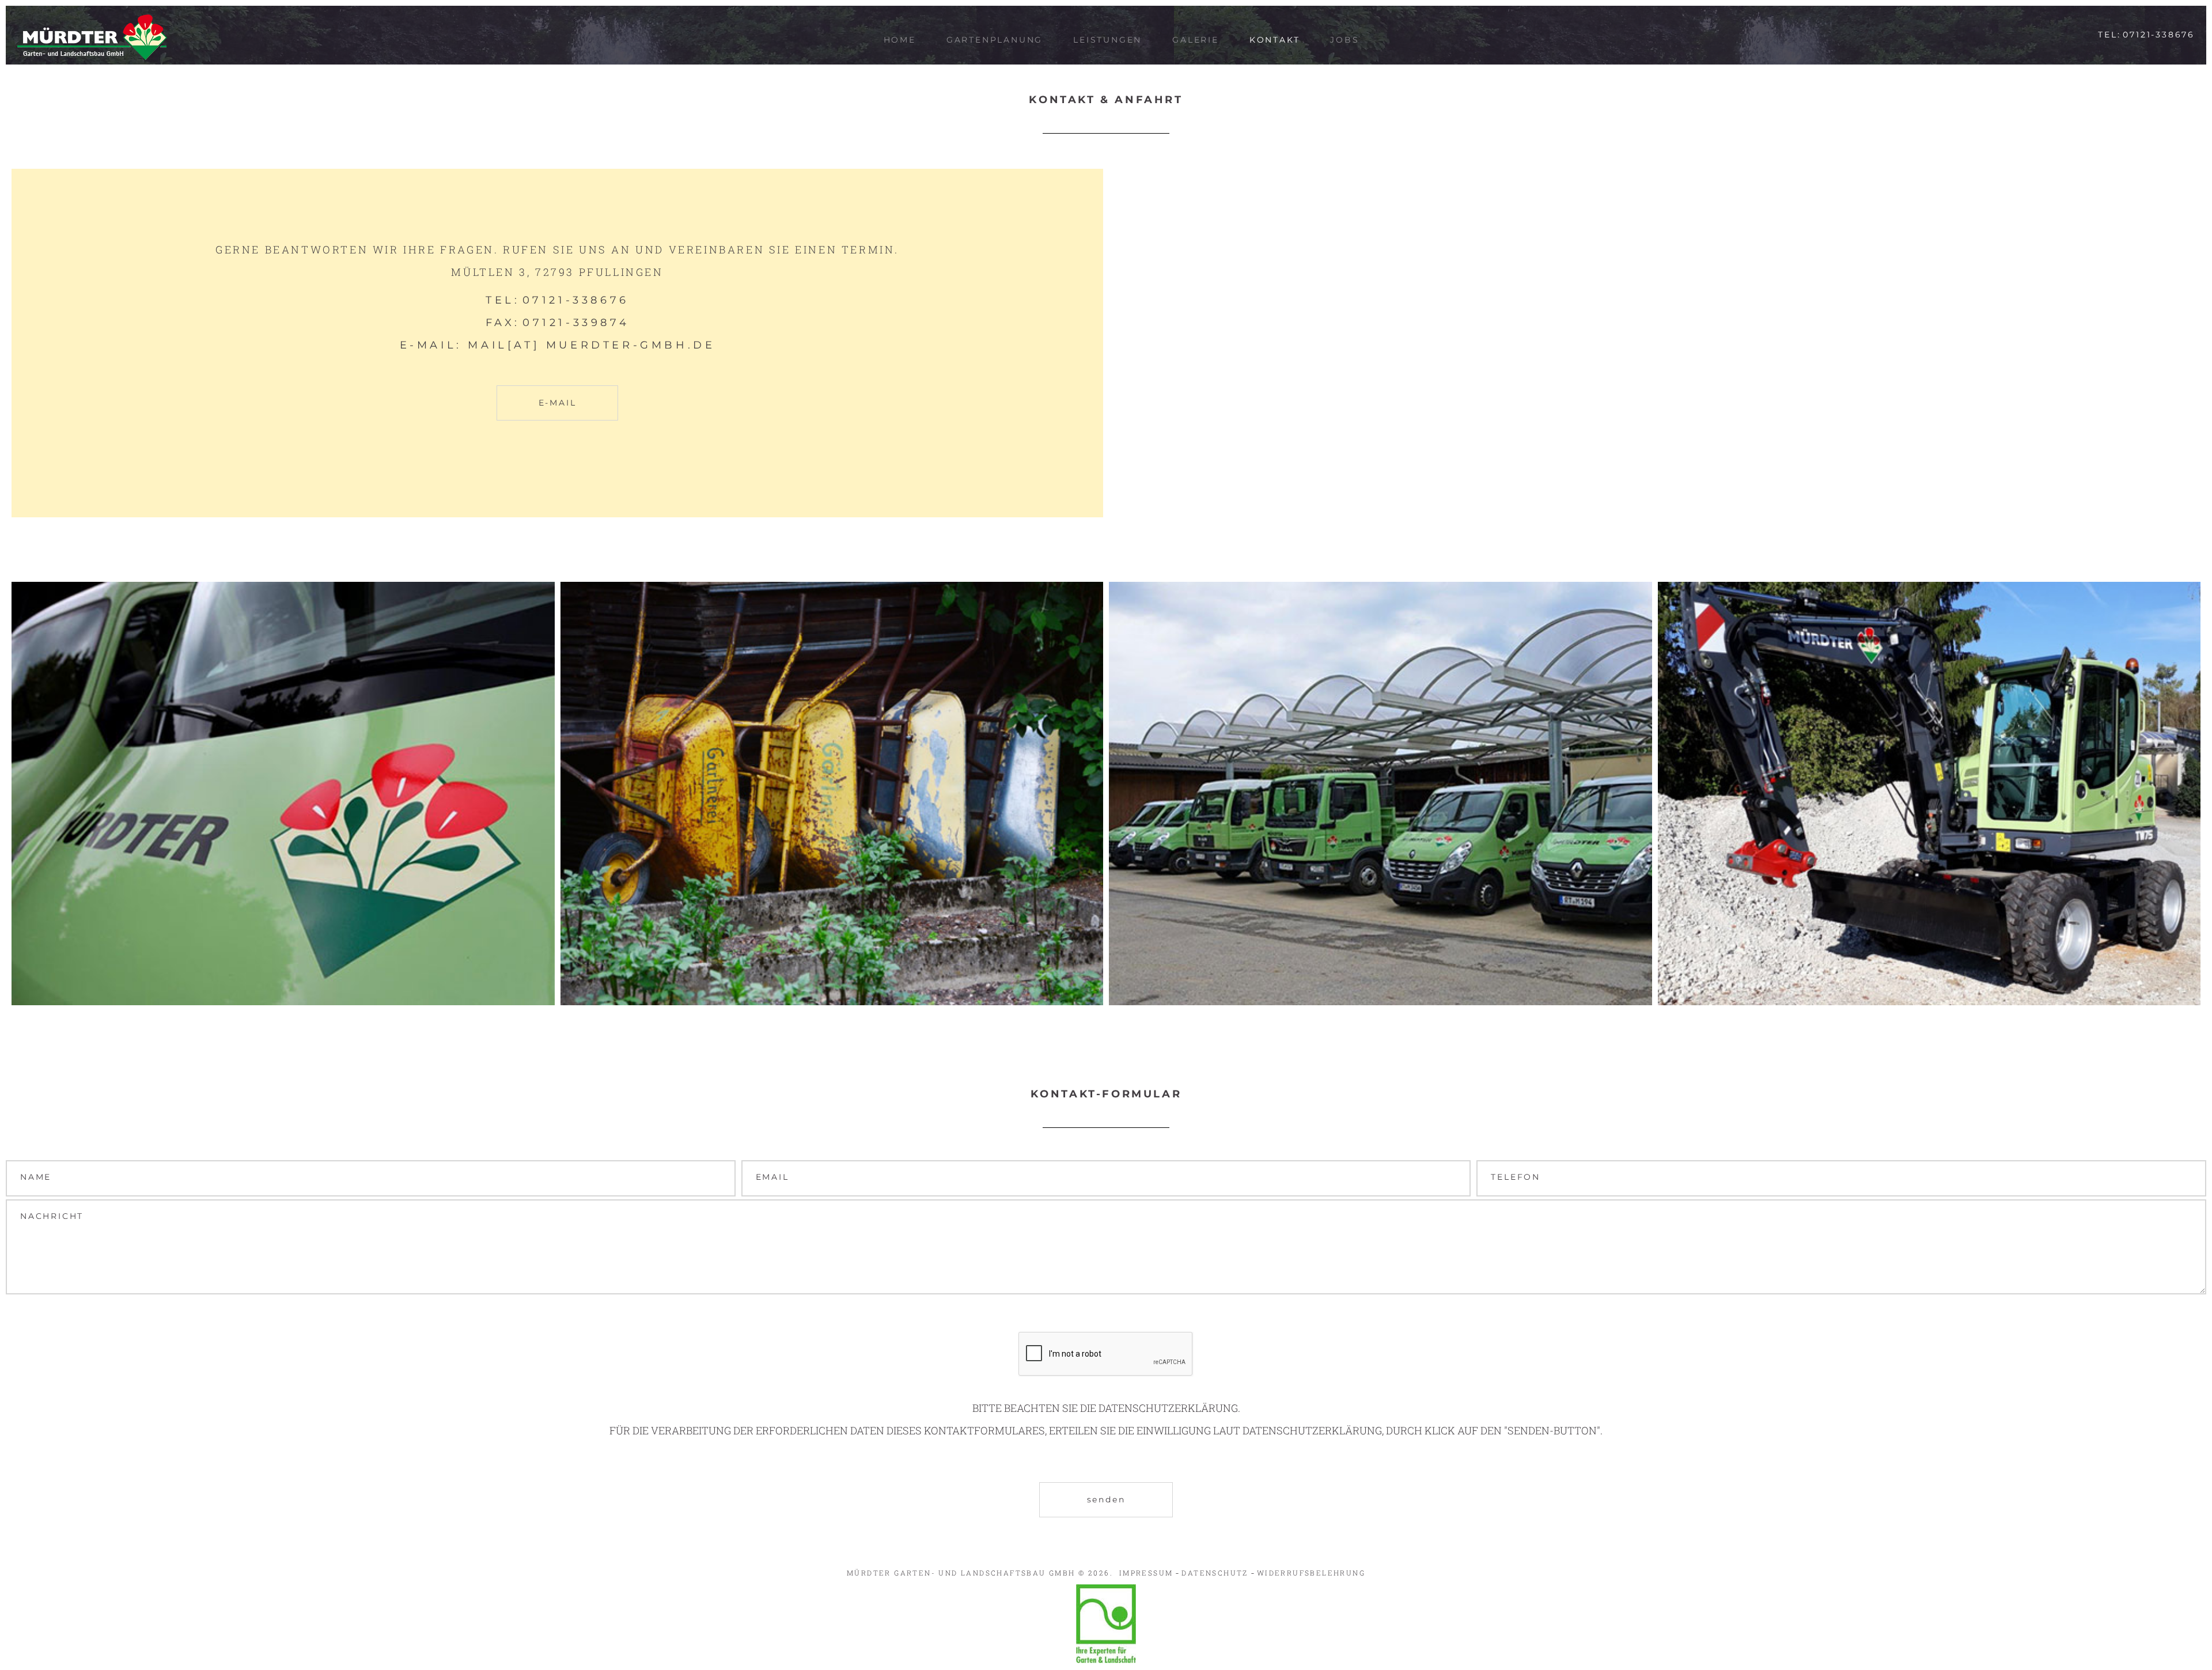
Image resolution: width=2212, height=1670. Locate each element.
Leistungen (1107, 40)
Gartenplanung (995, 40)
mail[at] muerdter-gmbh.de (591, 345)
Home (900, 40)
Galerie (1196, 40)
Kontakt (1275, 40)
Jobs (1344, 40)
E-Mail (558, 403)
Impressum (1146, 1573)
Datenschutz (1215, 1573)
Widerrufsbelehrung (1311, 1573)
